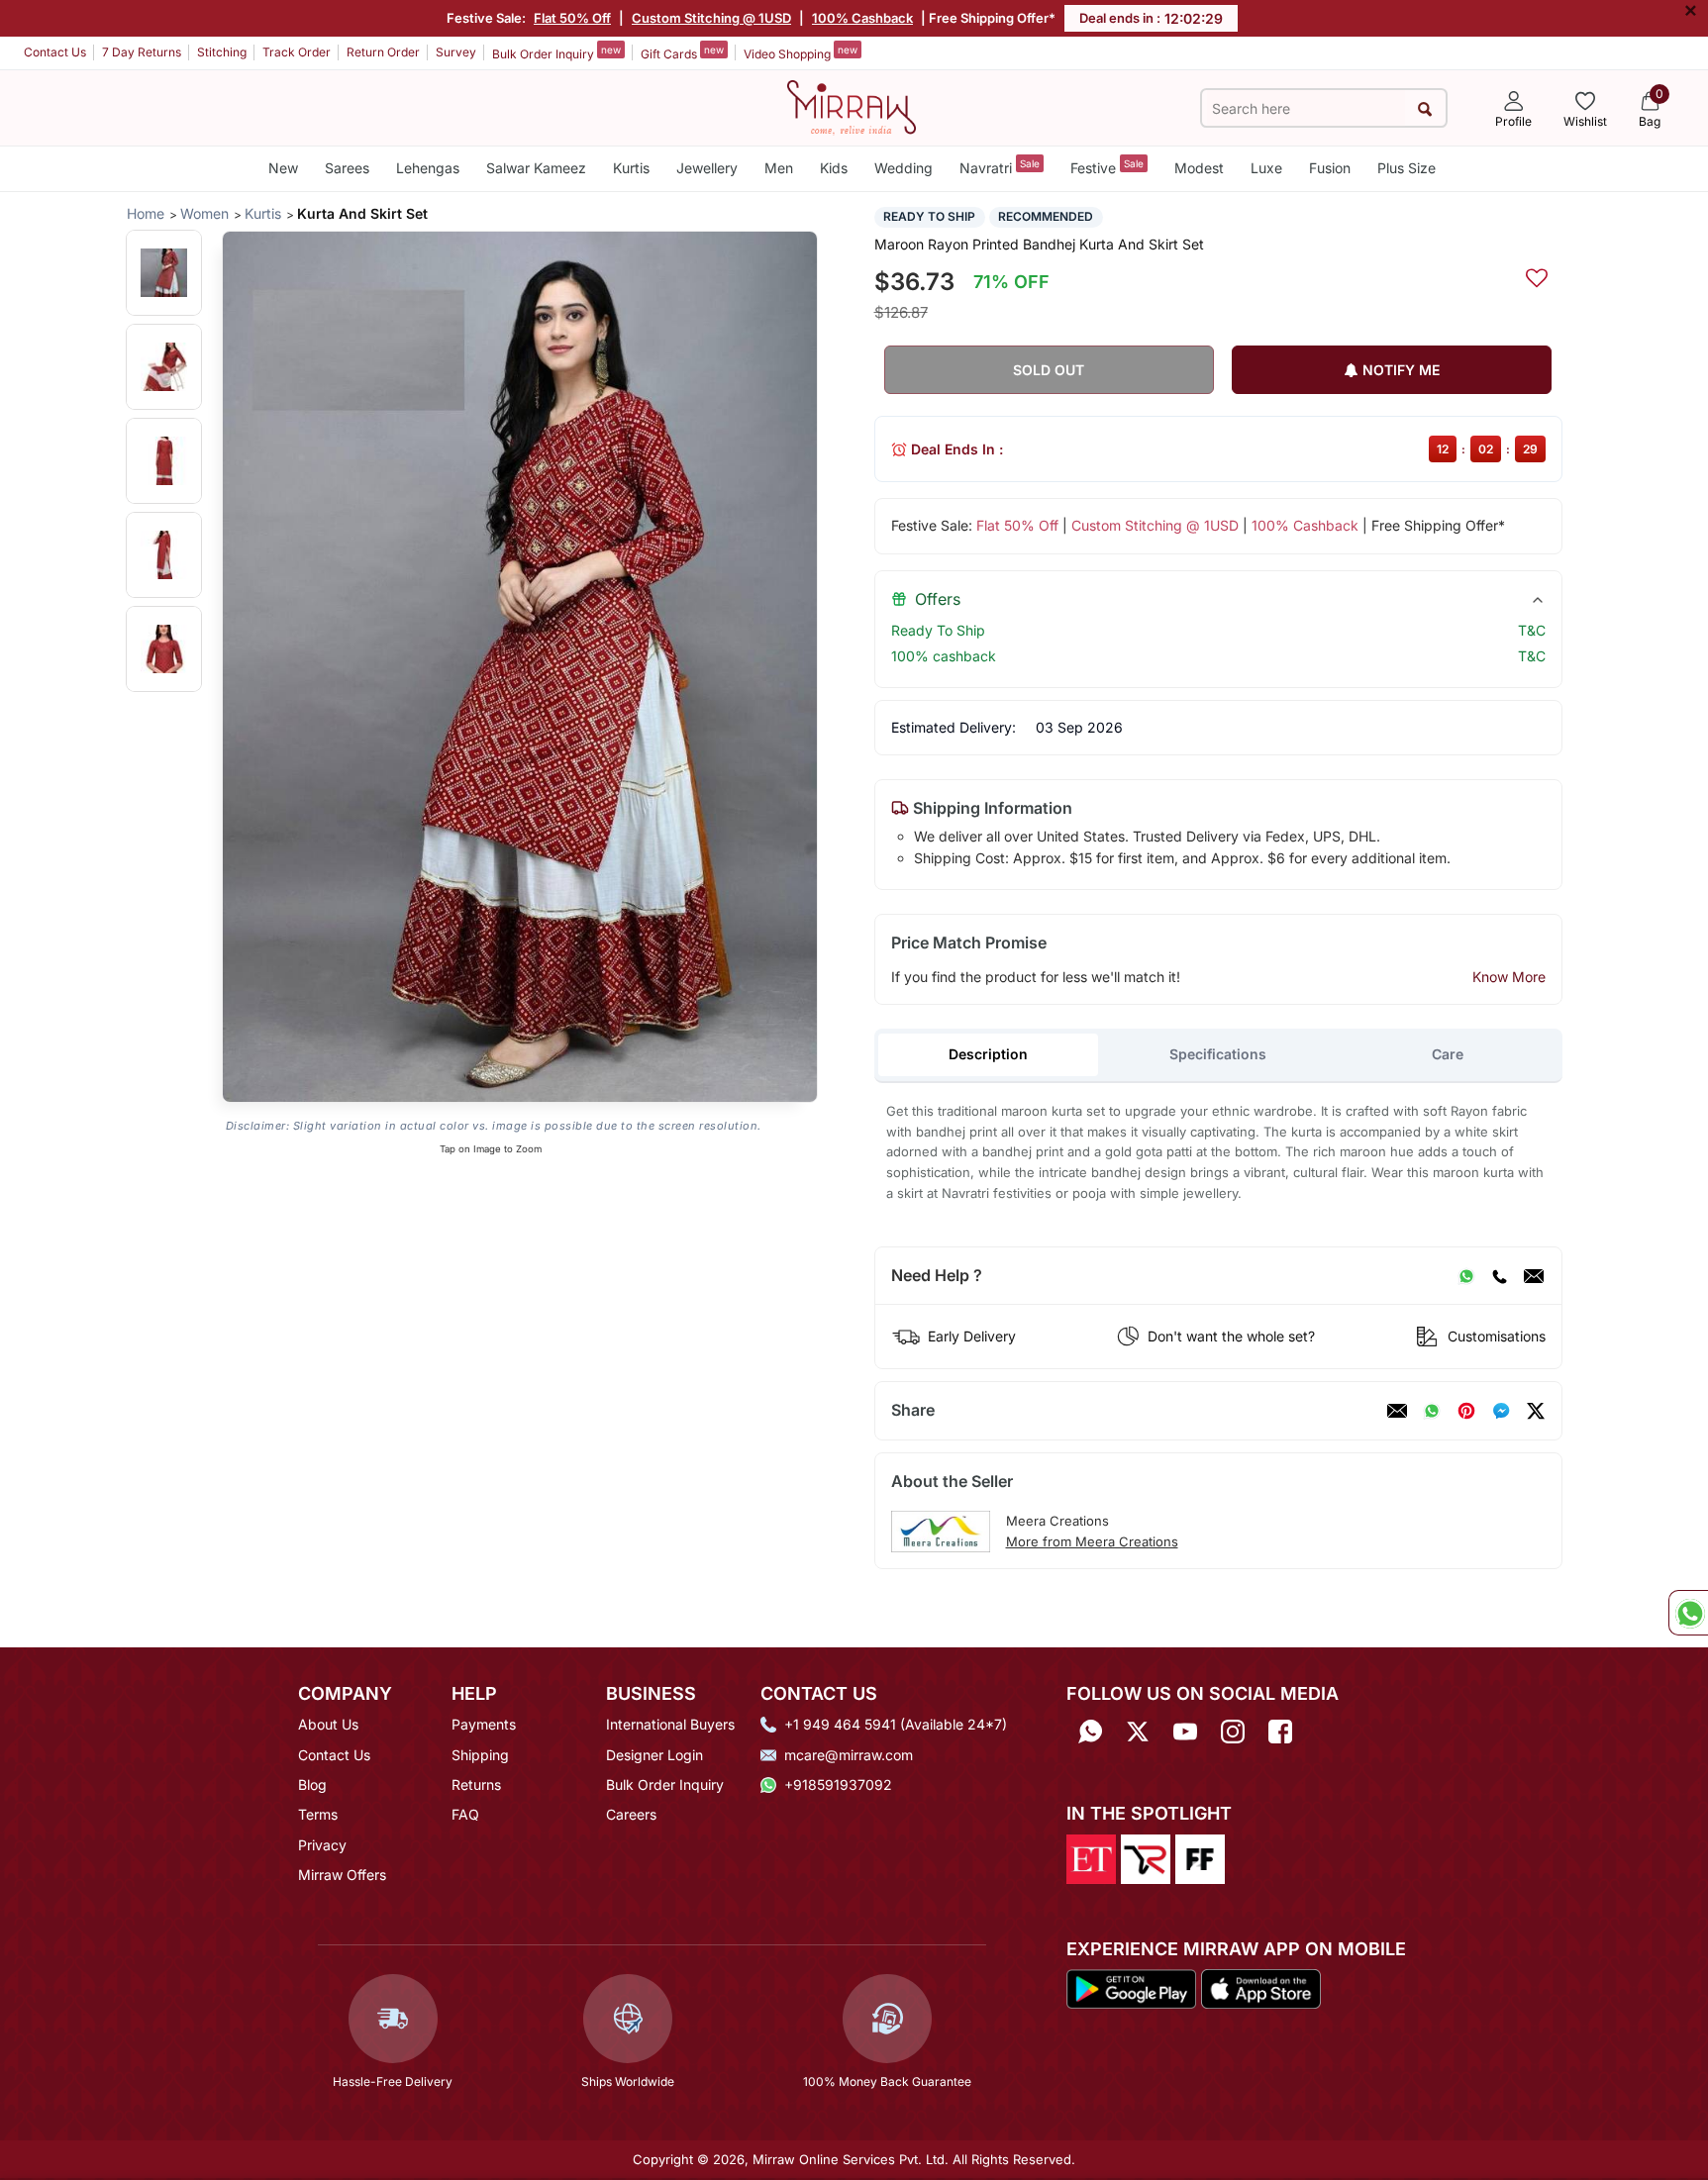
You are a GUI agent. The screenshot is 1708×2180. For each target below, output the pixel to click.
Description (988, 1054)
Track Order (297, 52)
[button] (164, 273)
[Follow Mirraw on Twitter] (1138, 1731)
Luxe (1266, 168)
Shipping (480, 1755)
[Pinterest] (1466, 1411)
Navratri (1000, 167)
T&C (1532, 630)
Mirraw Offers (342, 1875)
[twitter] (1536, 1411)
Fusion (1330, 168)
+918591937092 (838, 1784)
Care (1448, 1054)
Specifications (1218, 1054)
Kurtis (631, 168)
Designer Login (654, 1755)
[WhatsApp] (1466, 1276)
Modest (1199, 168)
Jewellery (707, 168)
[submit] (1425, 108)
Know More (1509, 977)
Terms (318, 1814)
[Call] (1499, 1276)
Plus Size (1407, 168)
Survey (456, 52)
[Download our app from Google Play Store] (1132, 1987)
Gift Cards (682, 52)
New (283, 168)
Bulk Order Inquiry (556, 52)
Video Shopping (801, 52)
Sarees (347, 168)
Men (779, 168)
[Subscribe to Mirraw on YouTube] (1185, 1731)
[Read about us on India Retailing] (1146, 1857)
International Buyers (670, 1724)
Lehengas (428, 168)
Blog (312, 1784)
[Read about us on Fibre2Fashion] (1200, 1857)
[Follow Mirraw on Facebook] (1280, 1731)
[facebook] (1501, 1411)
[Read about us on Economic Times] (1091, 1857)
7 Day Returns (142, 52)
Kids (834, 168)
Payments (484, 1724)
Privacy (322, 1845)
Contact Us (55, 52)
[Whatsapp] (1090, 1731)
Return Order (383, 52)
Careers (631, 1814)
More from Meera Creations (1092, 1541)
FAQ (465, 1814)
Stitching (222, 52)
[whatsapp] (1432, 1411)
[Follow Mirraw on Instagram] (1233, 1731)
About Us (328, 1724)
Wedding (904, 168)
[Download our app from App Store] (1260, 1987)
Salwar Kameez (536, 168)
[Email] (1534, 1276)
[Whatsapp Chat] (1688, 1613)
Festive (1107, 167)
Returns (476, 1784)
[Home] (852, 106)
